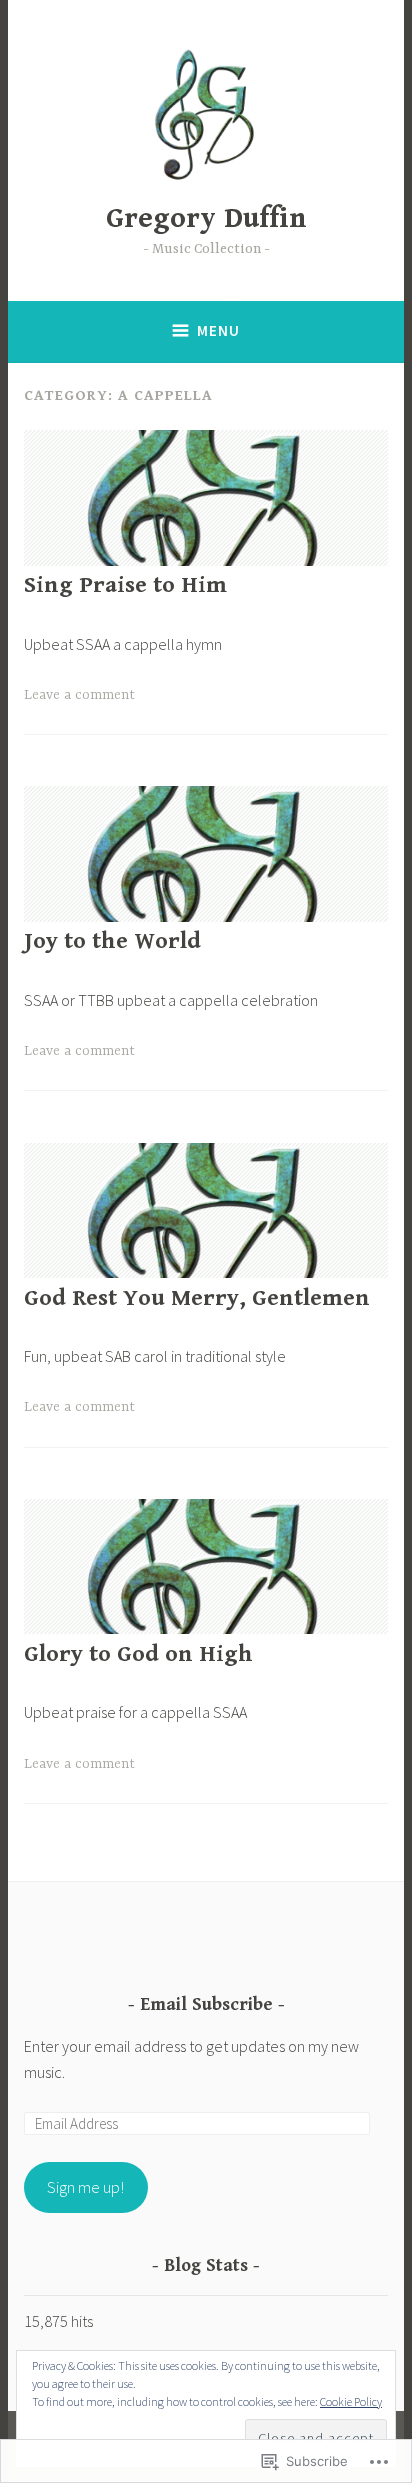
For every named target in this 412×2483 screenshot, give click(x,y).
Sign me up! (85, 2187)
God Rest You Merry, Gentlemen (197, 1298)
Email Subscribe (206, 2004)
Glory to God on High (138, 1654)
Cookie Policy (351, 2401)
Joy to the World (112, 941)
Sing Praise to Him (125, 585)
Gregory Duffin (206, 218)
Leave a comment (79, 695)
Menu (218, 330)
